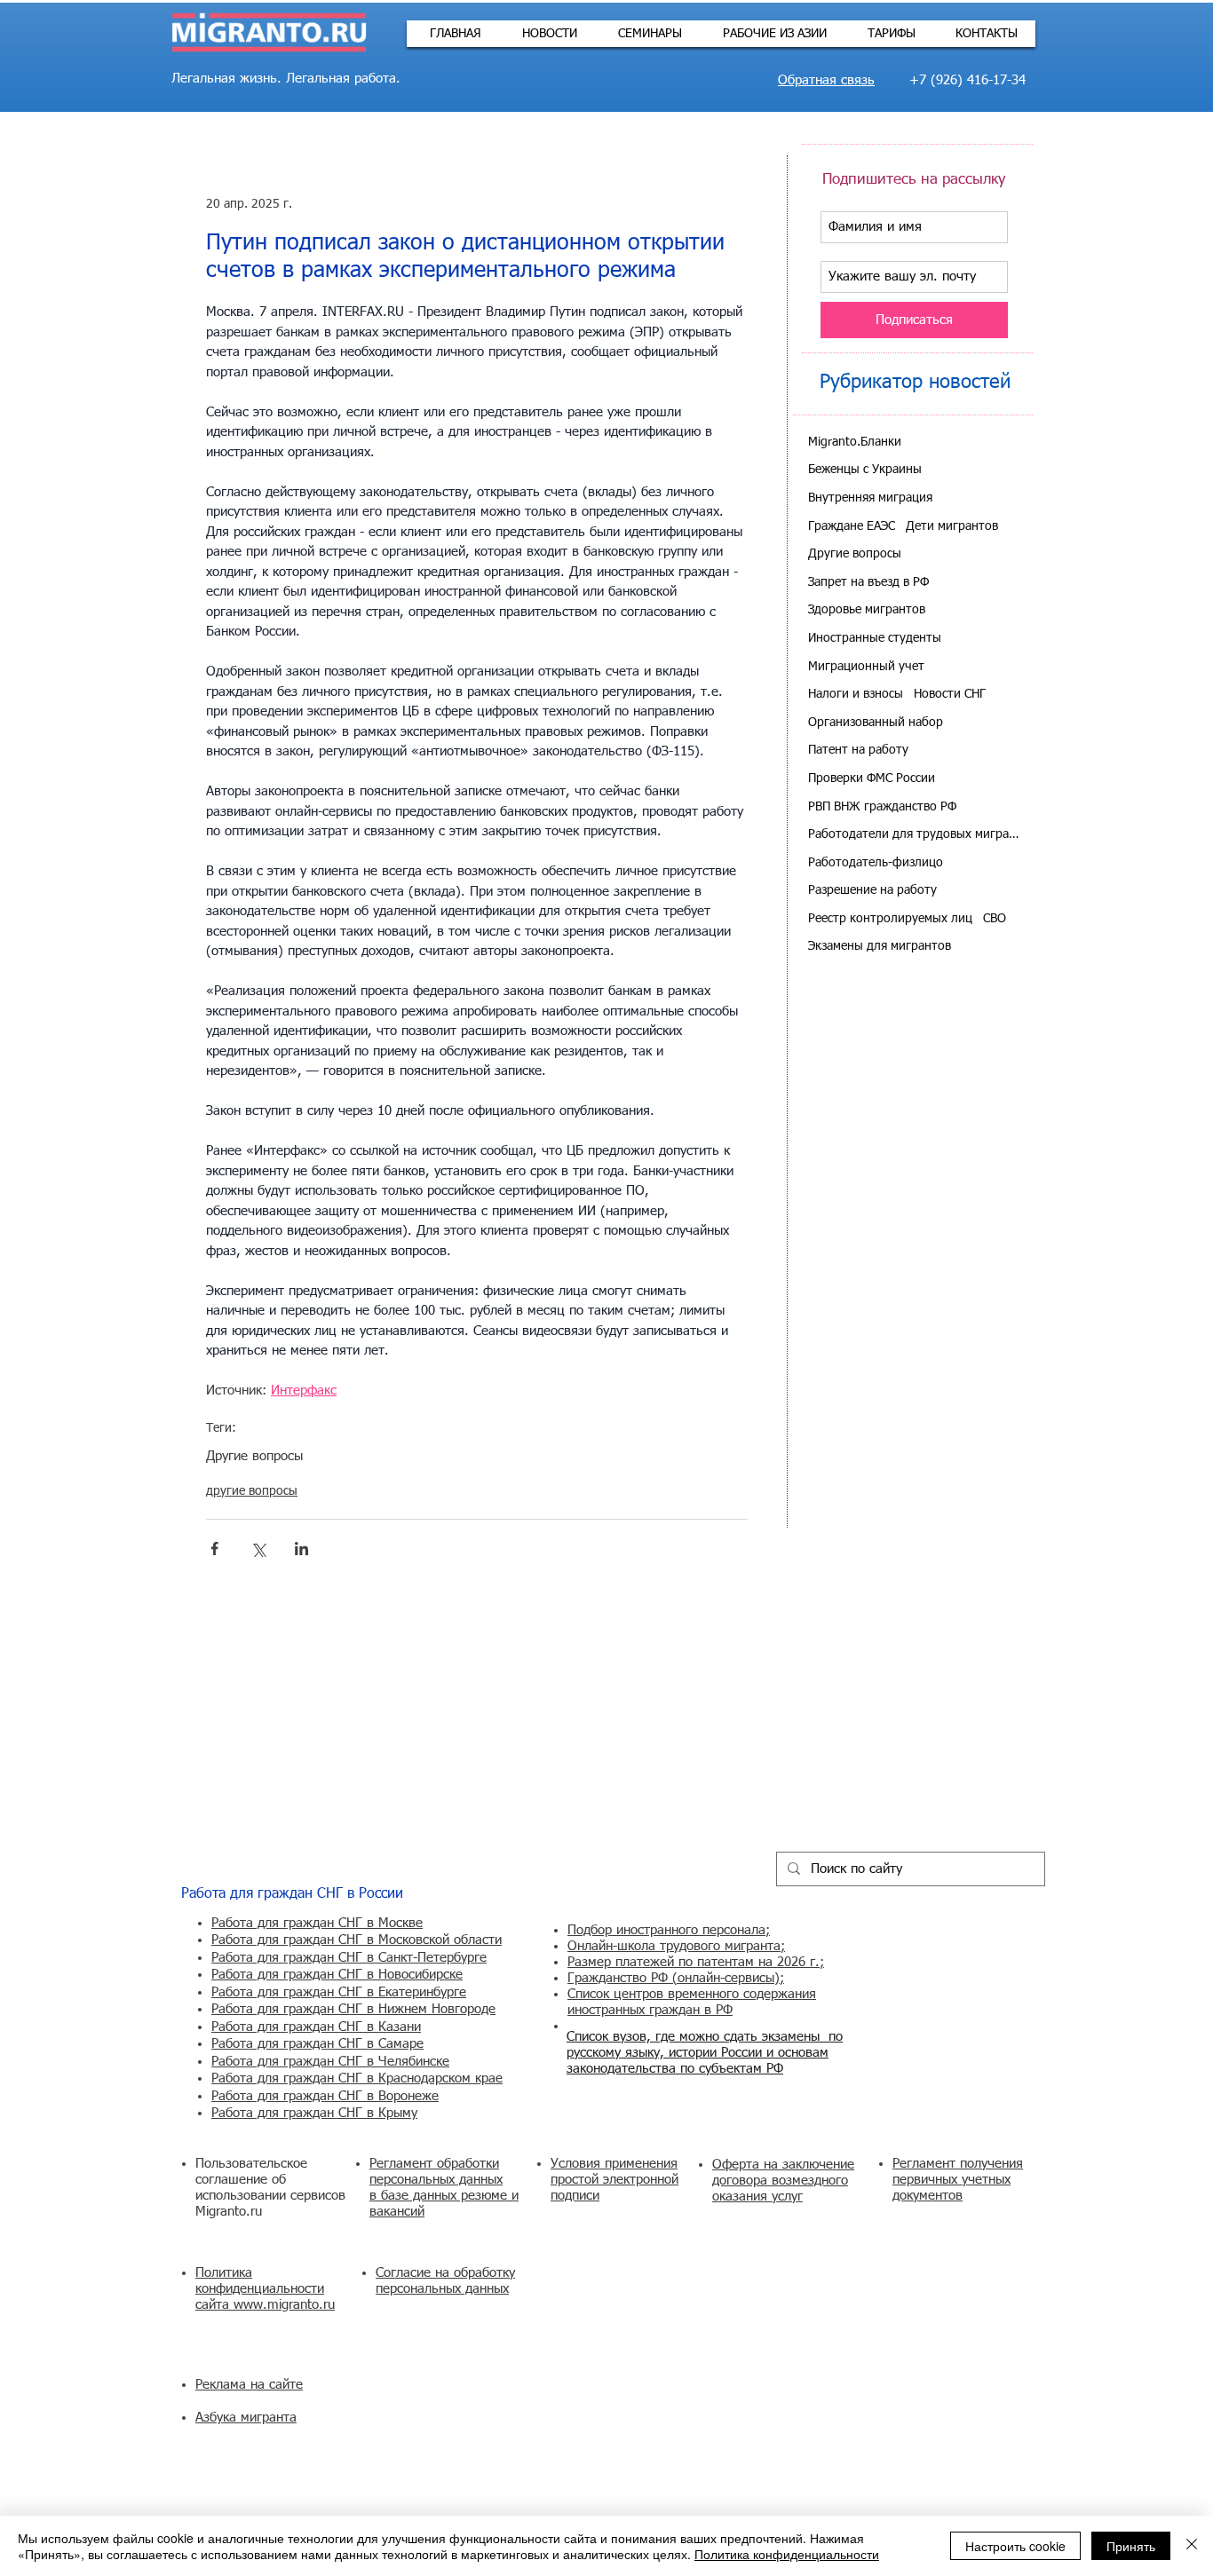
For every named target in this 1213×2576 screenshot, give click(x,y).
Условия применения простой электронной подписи (614, 2180)
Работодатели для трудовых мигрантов (914, 834)
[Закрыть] (1192, 2546)
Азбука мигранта (246, 2418)
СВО (995, 919)
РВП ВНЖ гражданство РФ (882, 807)
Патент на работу (858, 750)
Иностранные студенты (875, 638)
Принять (1131, 2546)
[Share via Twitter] (258, 1549)
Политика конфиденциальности (787, 2554)
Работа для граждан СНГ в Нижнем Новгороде (353, 2009)
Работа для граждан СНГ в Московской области (357, 1940)
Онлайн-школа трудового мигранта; (676, 1946)
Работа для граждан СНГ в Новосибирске (337, 1975)
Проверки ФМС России (872, 778)
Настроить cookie (1015, 2546)
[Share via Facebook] (214, 1549)
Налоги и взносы (856, 694)
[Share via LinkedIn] (301, 1549)
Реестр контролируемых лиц (890, 919)
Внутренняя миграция (870, 498)
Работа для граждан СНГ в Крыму (314, 2113)
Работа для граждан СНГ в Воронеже (325, 2096)
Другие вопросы (254, 1456)
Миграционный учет (866, 667)
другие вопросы (252, 1491)
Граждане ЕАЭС (852, 526)
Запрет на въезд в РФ (868, 582)
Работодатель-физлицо (876, 863)
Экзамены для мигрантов (880, 946)
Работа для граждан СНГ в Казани (316, 2027)
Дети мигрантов (952, 526)
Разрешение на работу (872, 890)
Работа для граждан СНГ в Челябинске (330, 2062)
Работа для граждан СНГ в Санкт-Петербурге (349, 1958)
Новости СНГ (950, 694)
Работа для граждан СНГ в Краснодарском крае (357, 2078)
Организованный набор (876, 723)
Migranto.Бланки (855, 442)
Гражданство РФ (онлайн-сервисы (671, 1978)
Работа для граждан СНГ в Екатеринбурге (339, 1992)
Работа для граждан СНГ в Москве (317, 1923)
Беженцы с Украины (865, 470)
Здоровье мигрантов (867, 610)
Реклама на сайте (249, 2385)
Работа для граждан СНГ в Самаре (317, 2044)
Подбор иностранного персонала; (669, 1930)
